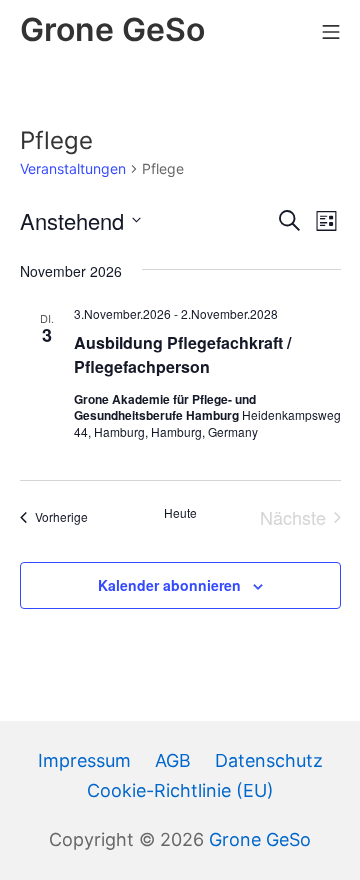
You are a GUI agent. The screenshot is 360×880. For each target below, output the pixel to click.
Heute (180, 513)
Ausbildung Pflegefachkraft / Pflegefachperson (182, 354)
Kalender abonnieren (169, 585)
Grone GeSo (260, 839)
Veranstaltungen (73, 168)
